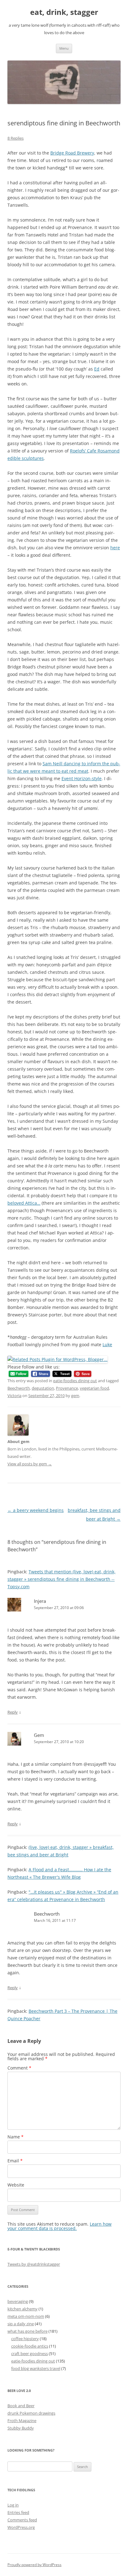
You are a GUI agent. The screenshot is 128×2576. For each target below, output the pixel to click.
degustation (43, 1388)
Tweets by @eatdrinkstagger (34, 2264)
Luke (107, 1344)
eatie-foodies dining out (75, 1381)
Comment (19, 2068)
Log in (13, 2505)
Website (16, 2185)
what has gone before (27, 2331)
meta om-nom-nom (26, 2316)
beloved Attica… (24, 1203)
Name (16, 2137)
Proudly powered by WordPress (34, 2565)
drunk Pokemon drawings (31, 2413)
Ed (97, 369)
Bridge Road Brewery (72, 153)
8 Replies (16, 138)
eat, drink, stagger (64, 12)
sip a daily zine (21, 2324)
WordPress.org (21, 2527)
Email (15, 2161)
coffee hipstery (25, 2339)
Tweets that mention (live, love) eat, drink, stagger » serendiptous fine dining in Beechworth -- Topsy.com (62, 1579)
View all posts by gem (30, 1464)
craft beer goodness (30, 2353)
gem (75, 1396)
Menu (64, 48)
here (115, 548)
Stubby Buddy (21, 2428)
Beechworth (19, 1388)
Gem (39, 1735)
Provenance (67, 1388)
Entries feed (18, 2512)
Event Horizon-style (82, 778)
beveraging (18, 2301)
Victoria (14, 1396)
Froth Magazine (22, 2421)
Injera (40, 1601)
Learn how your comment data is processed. (59, 2226)
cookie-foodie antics (30, 2346)
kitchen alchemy (23, 2309)
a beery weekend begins (36, 1510)
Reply (13, 1712)
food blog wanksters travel (36, 2368)
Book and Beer (21, 2406)
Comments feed (22, 2520)
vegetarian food (94, 1388)
